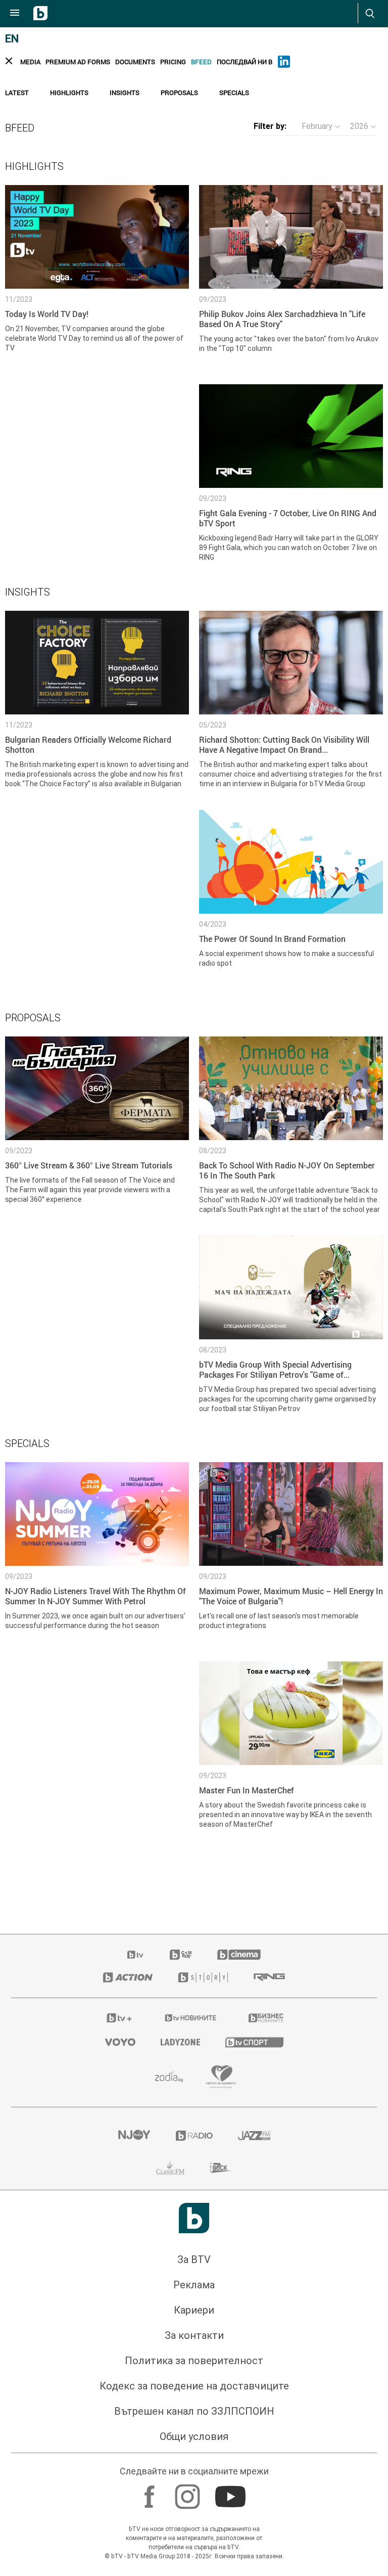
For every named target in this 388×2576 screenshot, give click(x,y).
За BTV (194, 2259)
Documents (135, 62)
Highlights (69, 93)
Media (30, 62)
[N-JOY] (134, 2136)
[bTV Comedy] (181, 1955)
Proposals (179, 93)
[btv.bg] (136, 1955)
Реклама (194, 2285)
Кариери (194, 2310)
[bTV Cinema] (239, 1955)
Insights (125, 93)
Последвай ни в (245, 62)
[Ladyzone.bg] (180, 2042)
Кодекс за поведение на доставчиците (194, 2386)
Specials (234, 93)
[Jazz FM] (254, 2136)
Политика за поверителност (194, 2361)
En (12, 39)
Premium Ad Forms (78, 62)
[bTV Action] (128, 1977)
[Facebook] (151, 2492)
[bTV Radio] (194, 2136)
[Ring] (269, 1977)
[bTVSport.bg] (254, 2042)
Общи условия (194, 2436)
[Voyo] (120, 2042)
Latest (17, 93)
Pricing (173, 62)
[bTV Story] (203, 1977)
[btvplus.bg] (119, 2018)
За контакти (194, 2335)
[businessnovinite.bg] (266, 2018)
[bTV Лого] (194, 2218)
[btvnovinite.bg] (191, 2018)
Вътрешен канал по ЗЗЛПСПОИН (194, 2411)
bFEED (201, 62)
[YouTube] (232, 2492)
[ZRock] (221, 2168)
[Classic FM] (170, 2168)
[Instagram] (189, 2492)
